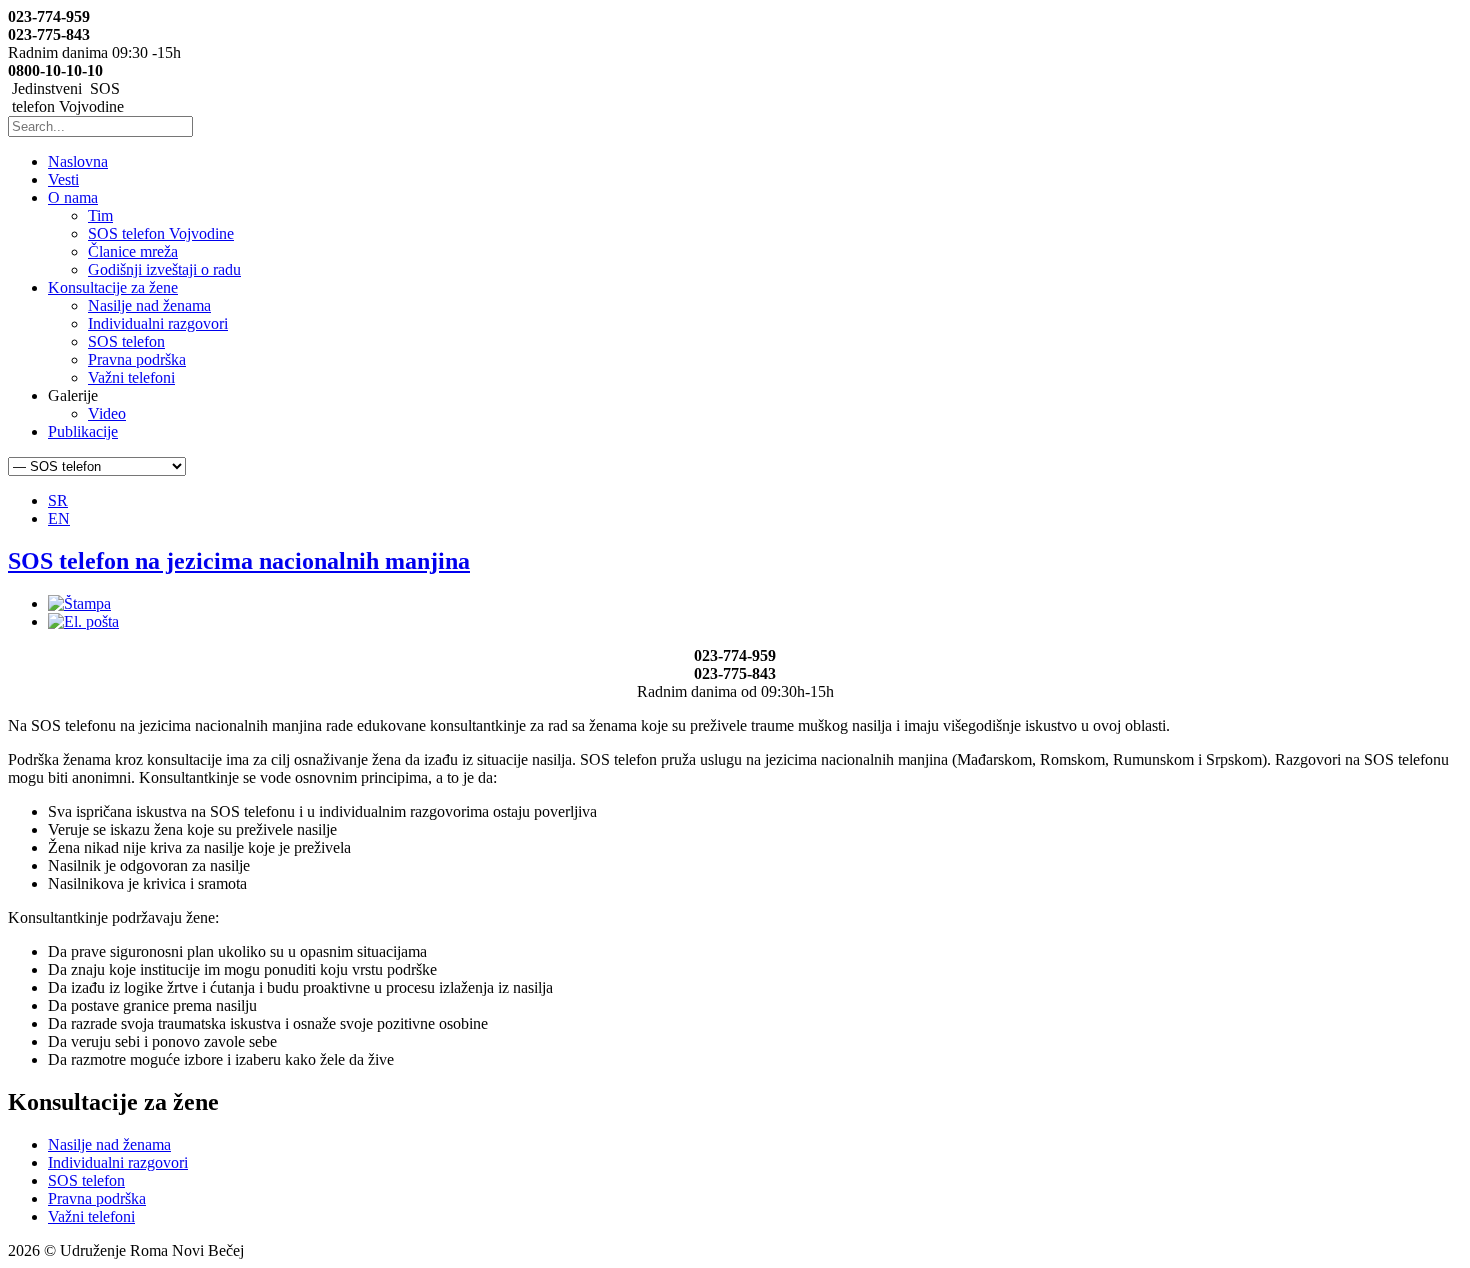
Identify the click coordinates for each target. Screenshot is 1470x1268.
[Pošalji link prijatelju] (83, 621)
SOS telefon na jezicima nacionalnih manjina (239, 561)
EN (59, 518)
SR (58, 500)
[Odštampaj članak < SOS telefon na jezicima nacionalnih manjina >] (79, 603)
